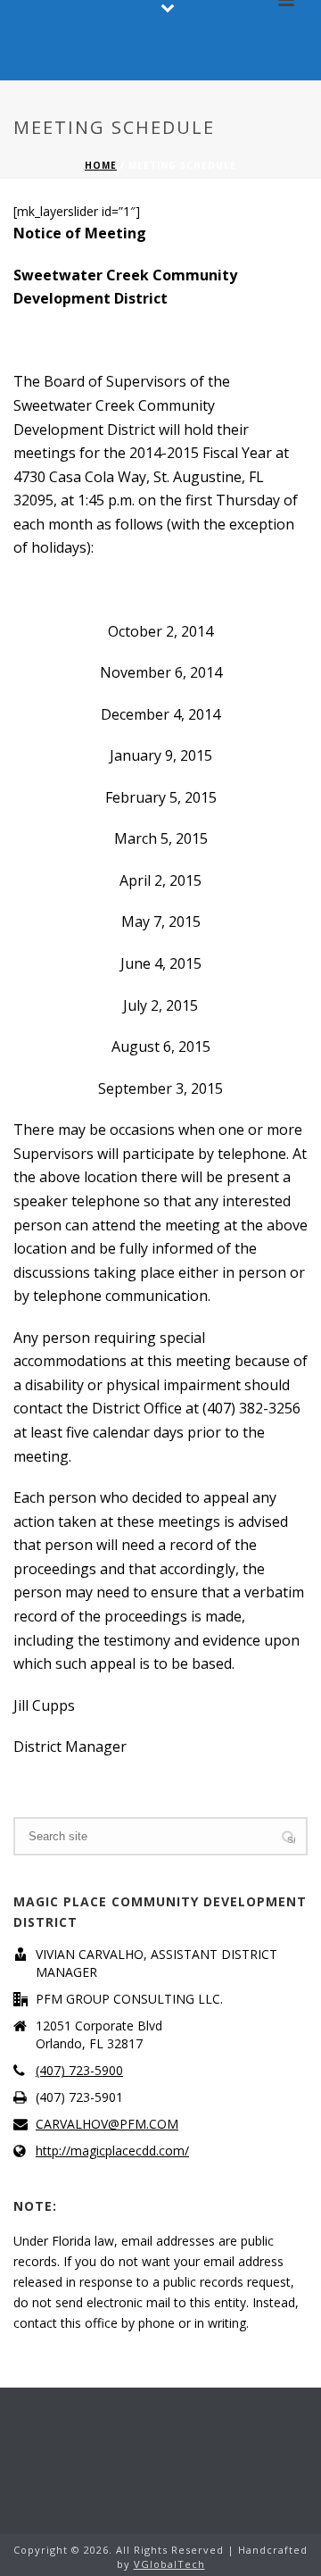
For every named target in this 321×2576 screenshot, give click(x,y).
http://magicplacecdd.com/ (112, 2151)
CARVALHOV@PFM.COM (107, 2124)
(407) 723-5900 (79, 2071)
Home (101, 165)
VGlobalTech (169, 2564)
